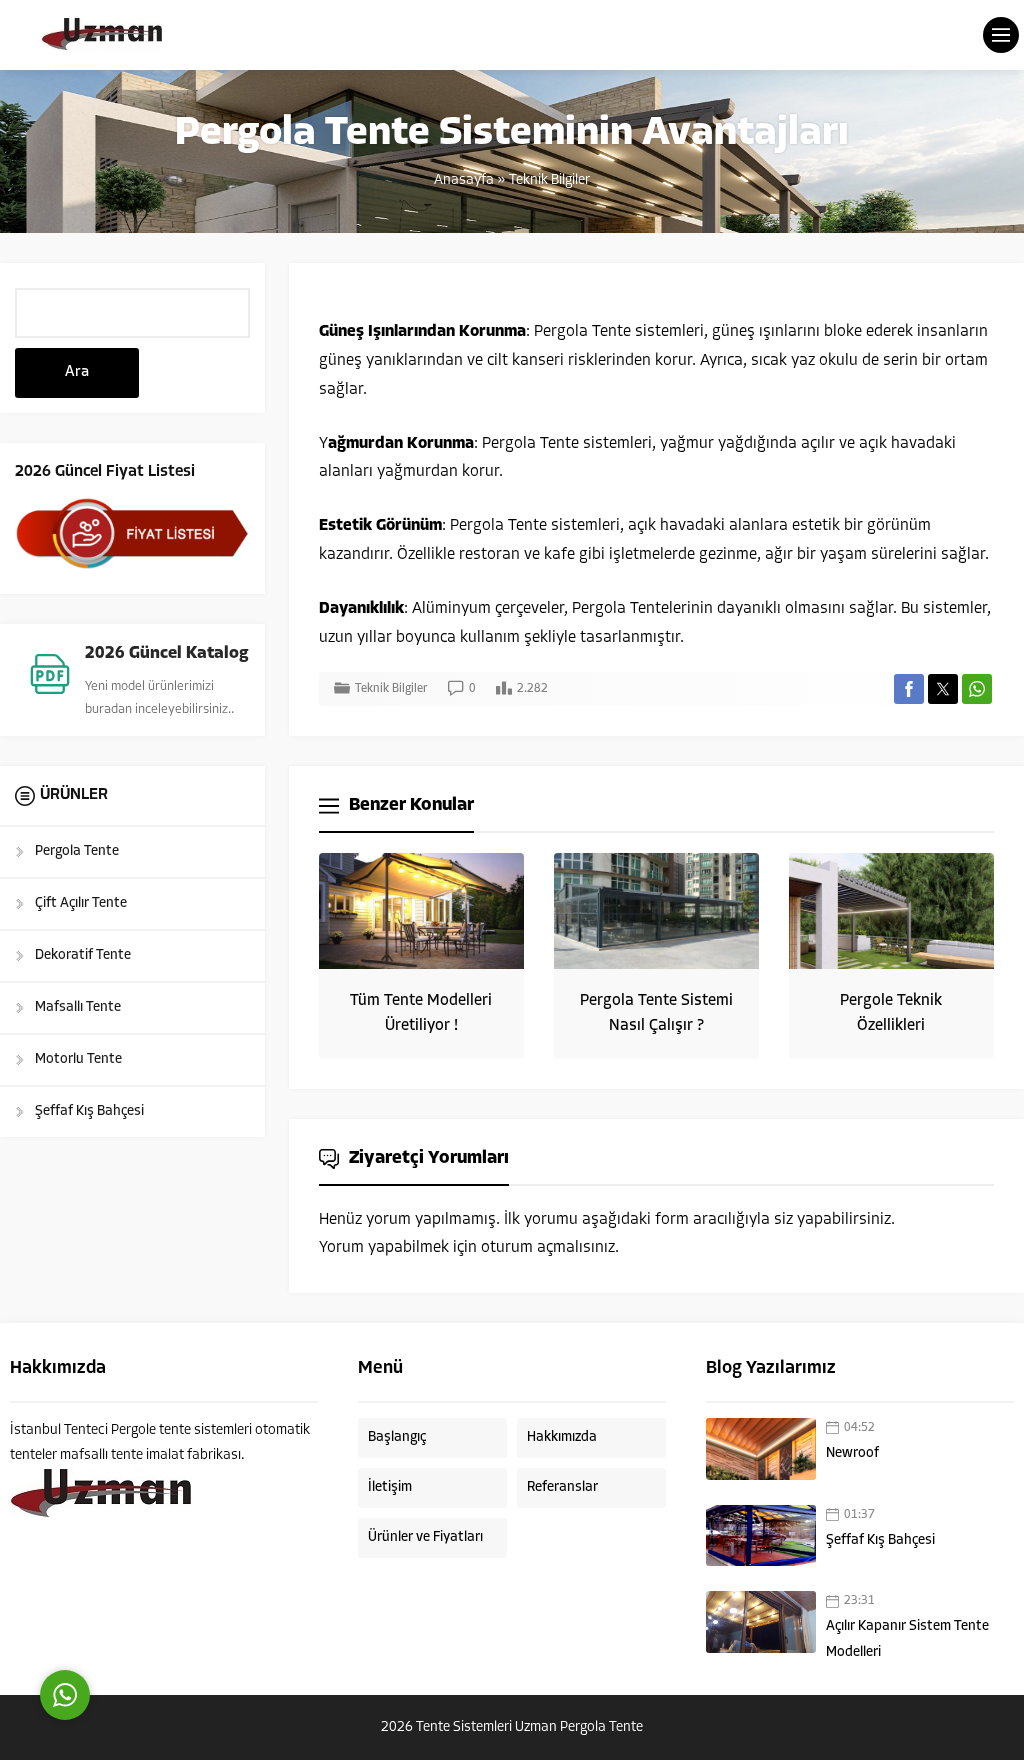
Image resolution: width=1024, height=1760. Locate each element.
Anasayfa (464, 180)
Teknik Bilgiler (549, 180)
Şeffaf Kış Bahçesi (880, 1540)
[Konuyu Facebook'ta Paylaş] (909, 689)
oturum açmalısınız (548, 1248)
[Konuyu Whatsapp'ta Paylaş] (977, 689)
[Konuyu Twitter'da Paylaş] (943, 689)
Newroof (852, 1453)
